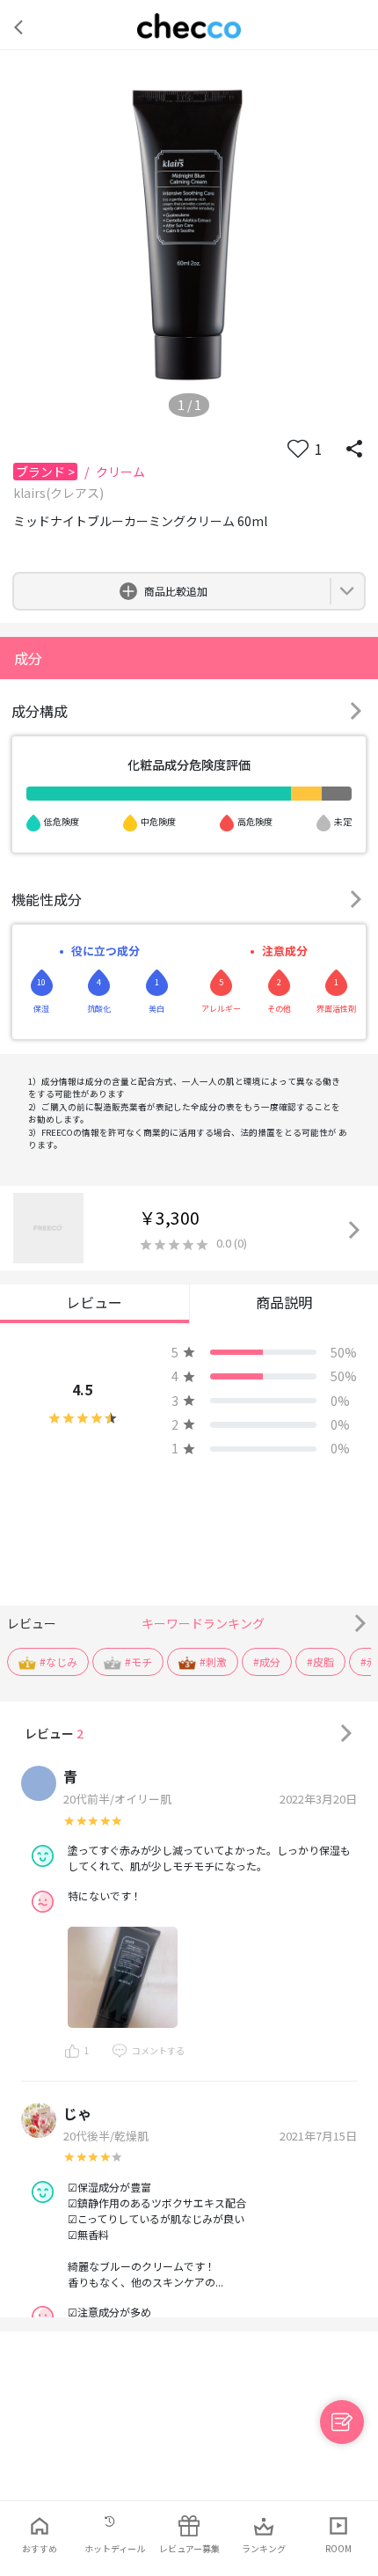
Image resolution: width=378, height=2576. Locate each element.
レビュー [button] (94, 1302)
